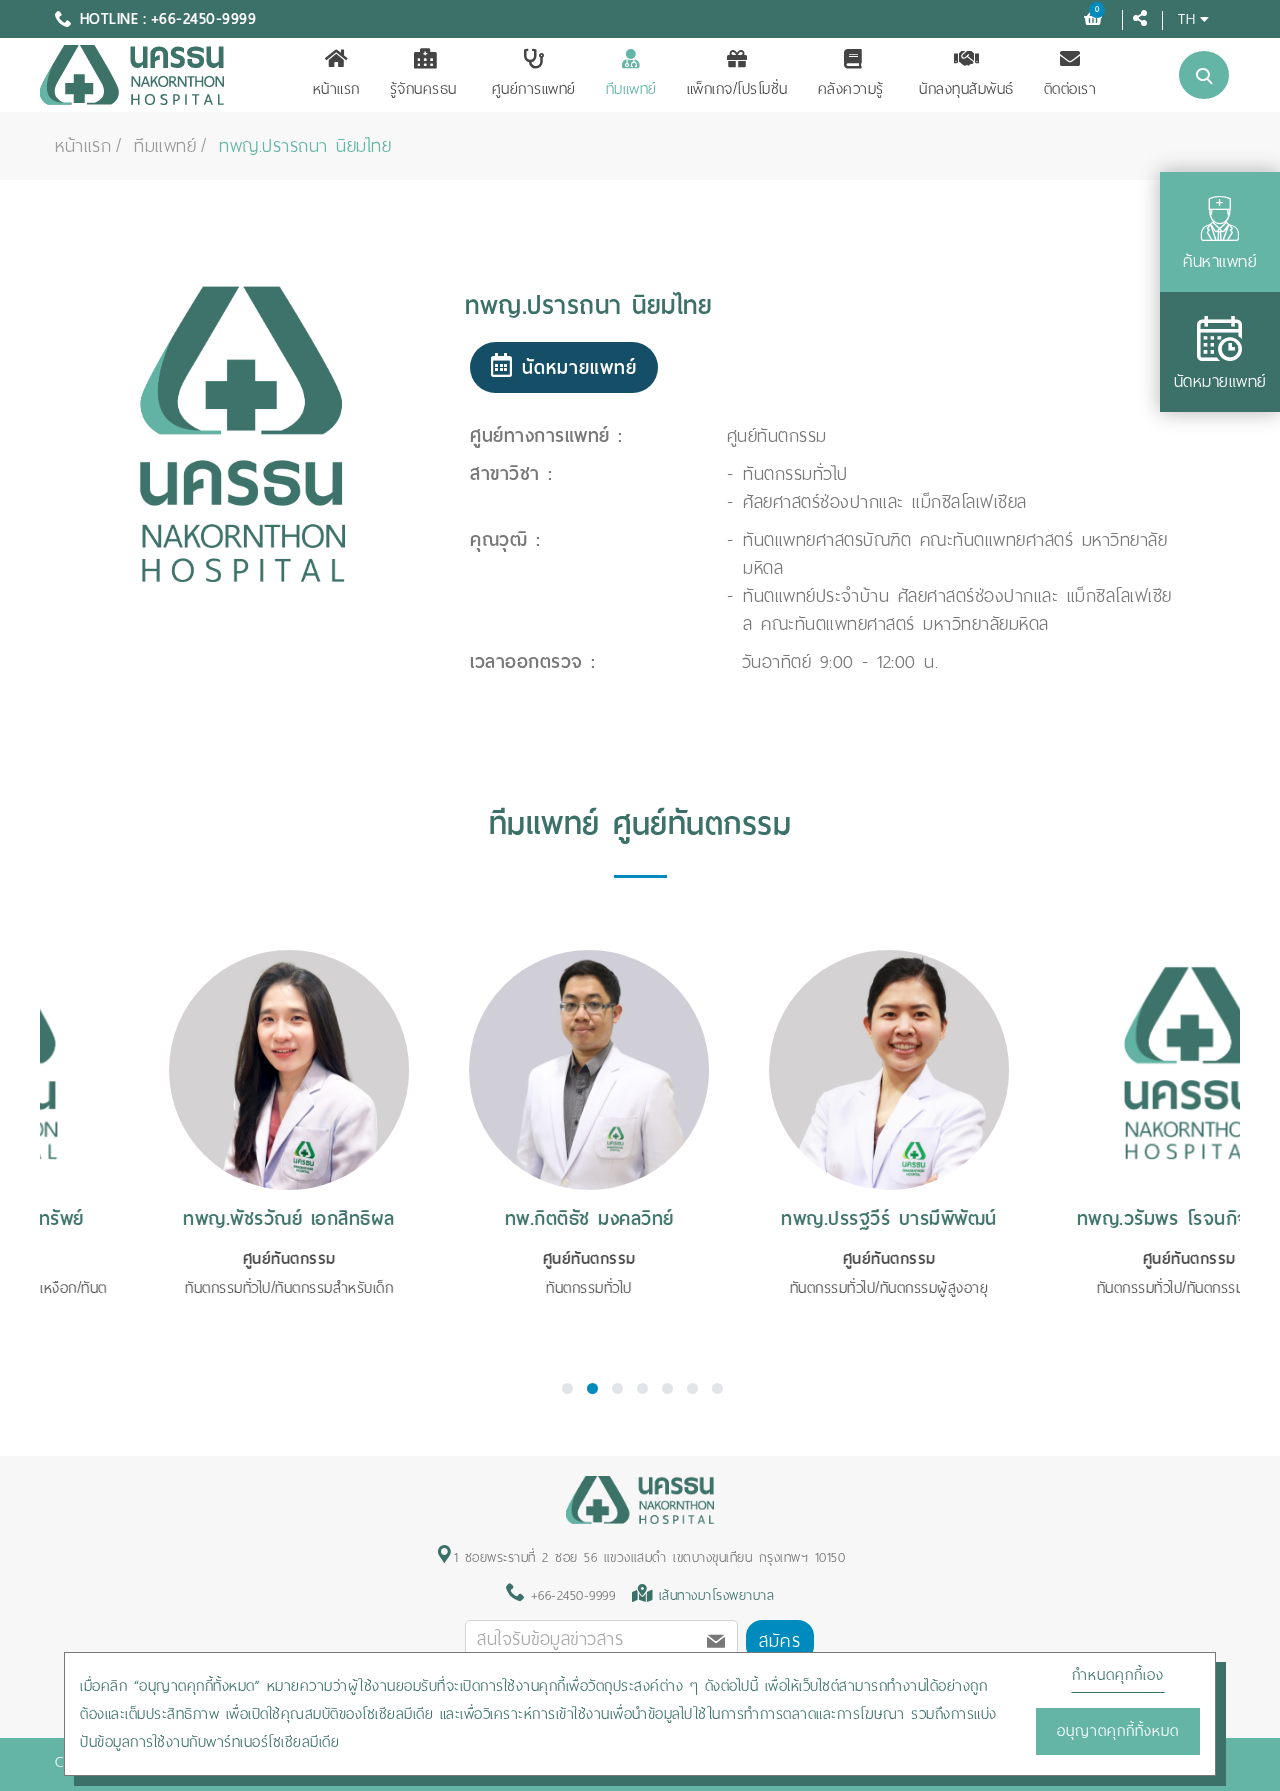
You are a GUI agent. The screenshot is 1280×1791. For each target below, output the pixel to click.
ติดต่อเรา (1070, 89)
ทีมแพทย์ (631, 89)
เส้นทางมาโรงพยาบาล (717, 1595)
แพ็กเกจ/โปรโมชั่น (737, 89)
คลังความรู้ (851, 89)
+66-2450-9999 (569, 1595)
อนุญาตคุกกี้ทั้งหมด (1118, 1731)
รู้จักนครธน (423, 89)
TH (1186, 18)
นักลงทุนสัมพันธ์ (966, 89)
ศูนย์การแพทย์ (534, 89)
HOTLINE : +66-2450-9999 (168, 19)
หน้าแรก (336, 89)
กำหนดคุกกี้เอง (1118, 1675)
